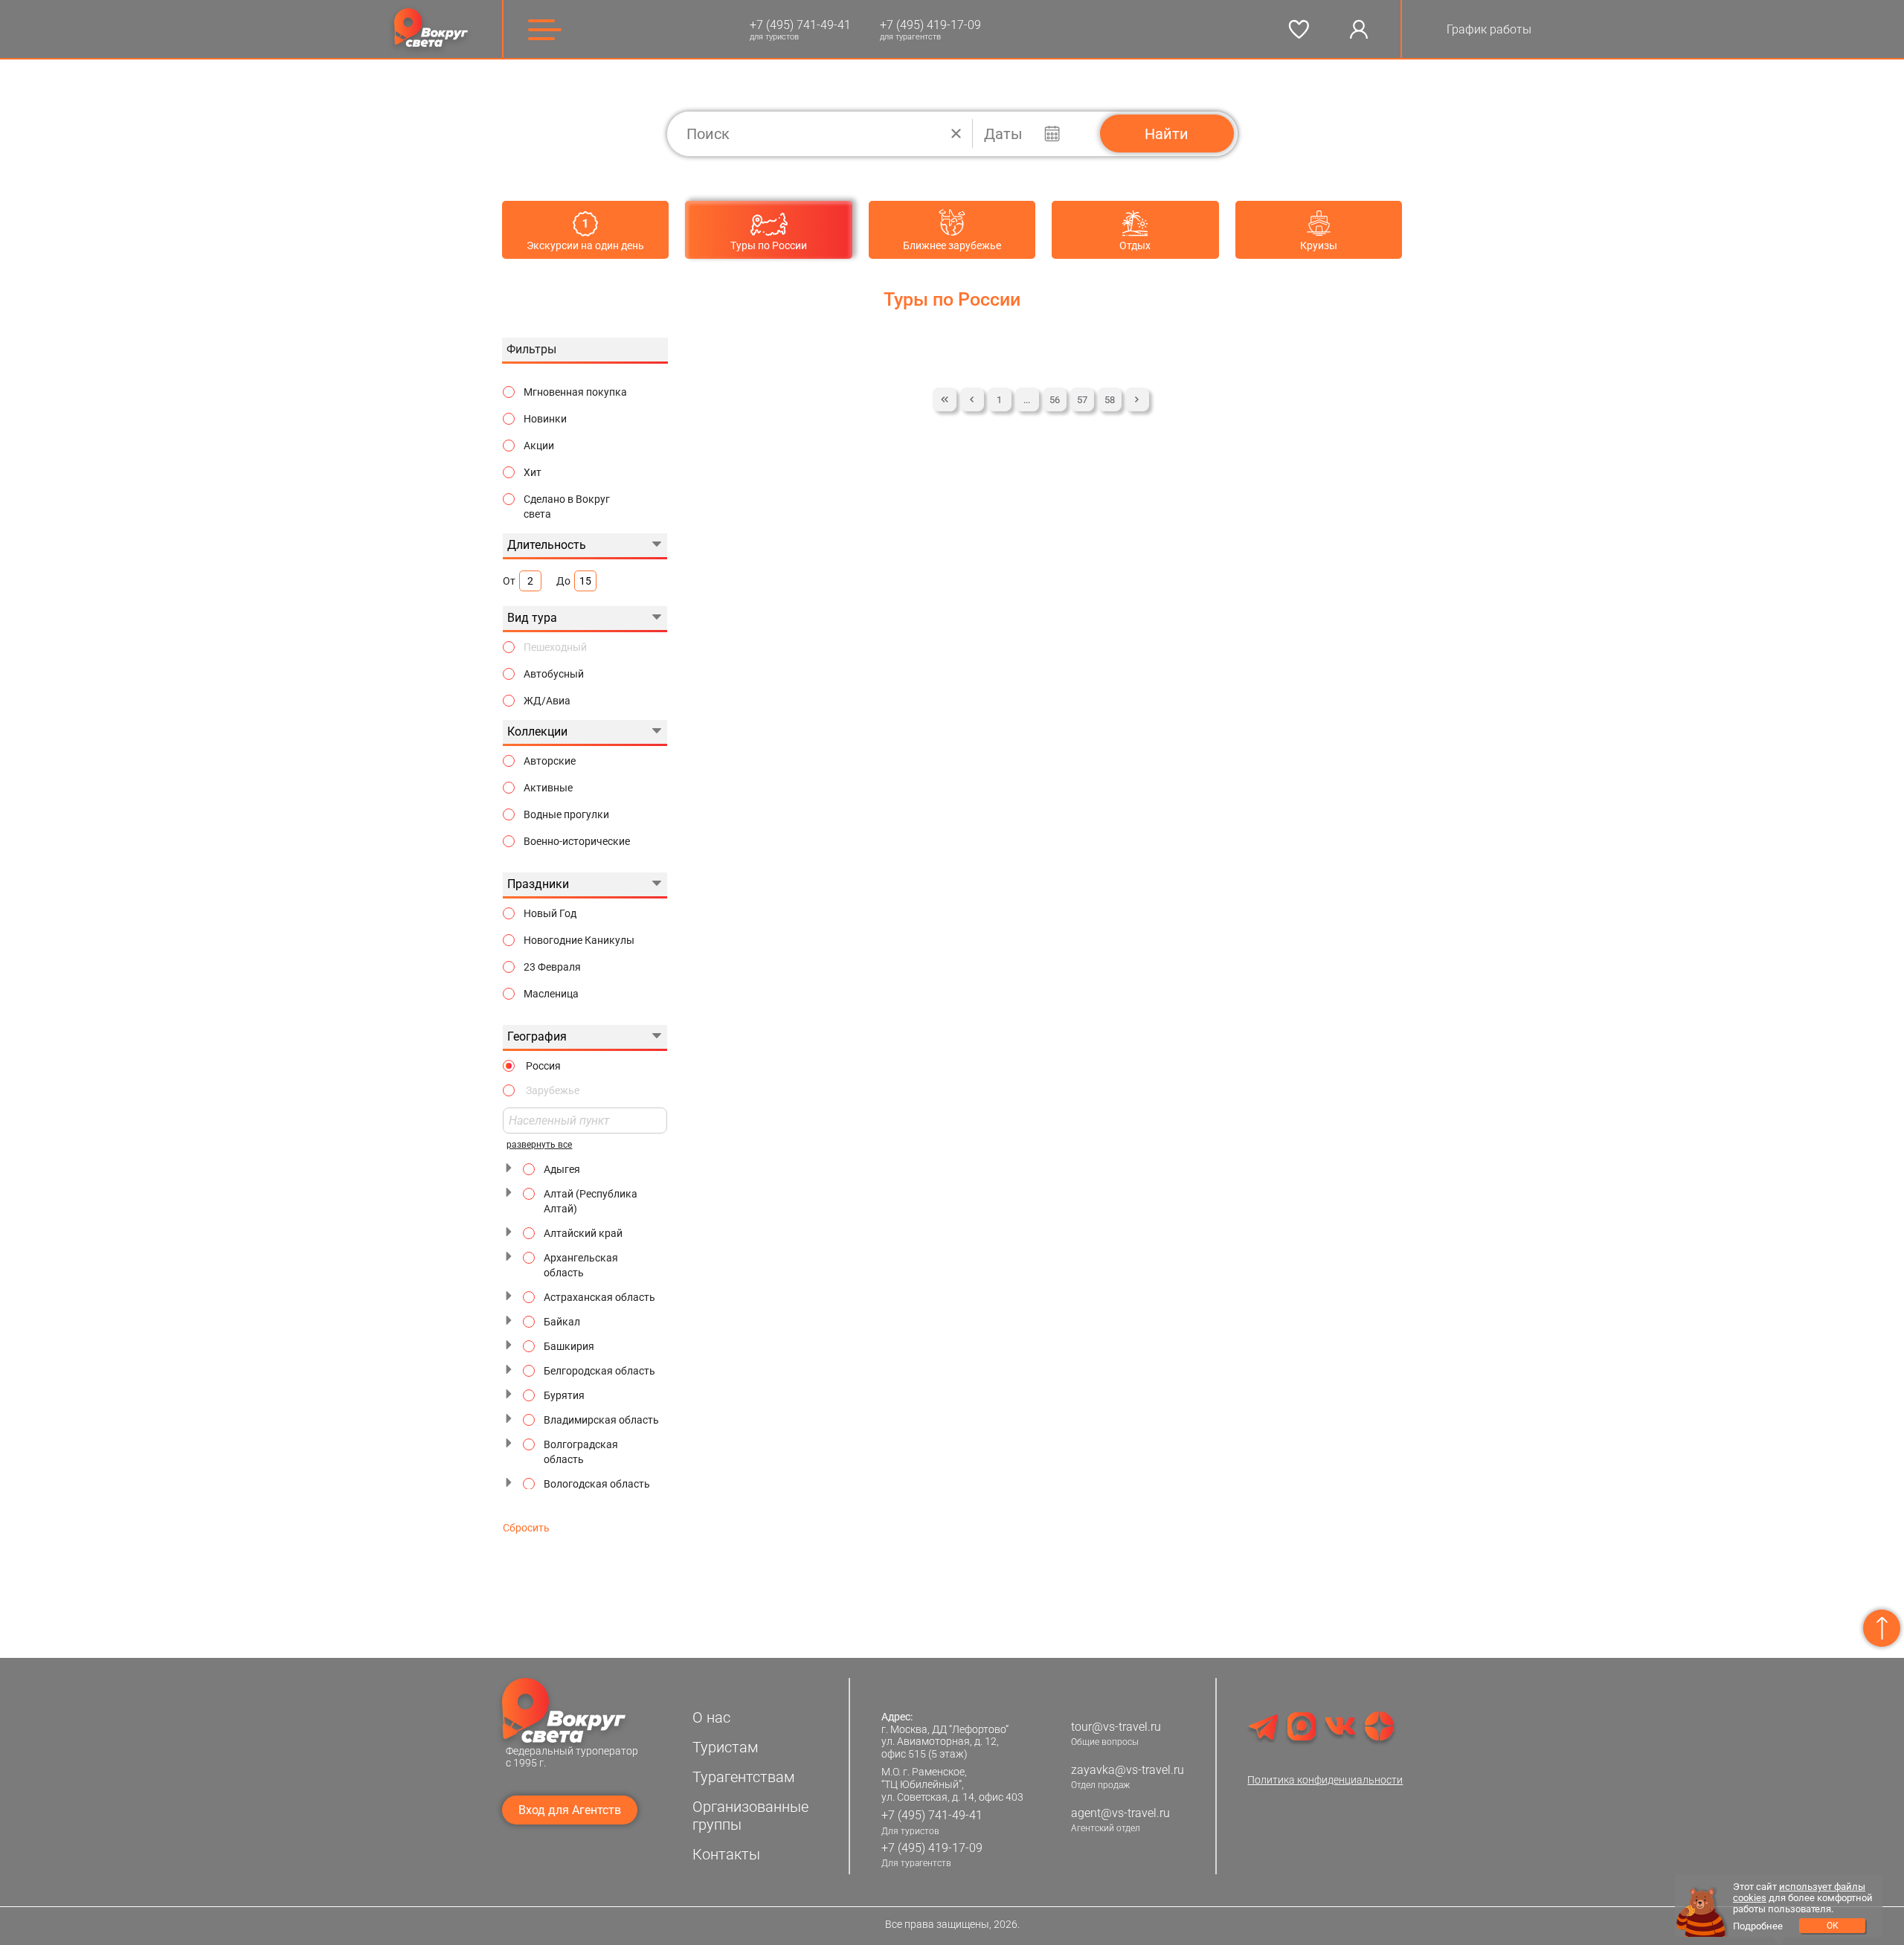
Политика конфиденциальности (1325, 1780)
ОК (1833, 1926)
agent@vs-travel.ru (1120, 1813)
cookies (1750, 1898)
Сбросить (526, 1528)
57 (1082, 400)
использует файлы (1822, 1887)
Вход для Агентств (570, 1810)
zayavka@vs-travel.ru (1128, 1770)
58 (1110, 400)
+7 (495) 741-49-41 (800, 25)
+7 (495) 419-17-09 (930, 25)
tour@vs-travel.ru (1116, 1727)
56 (1055, 400)
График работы (1489, 29)
